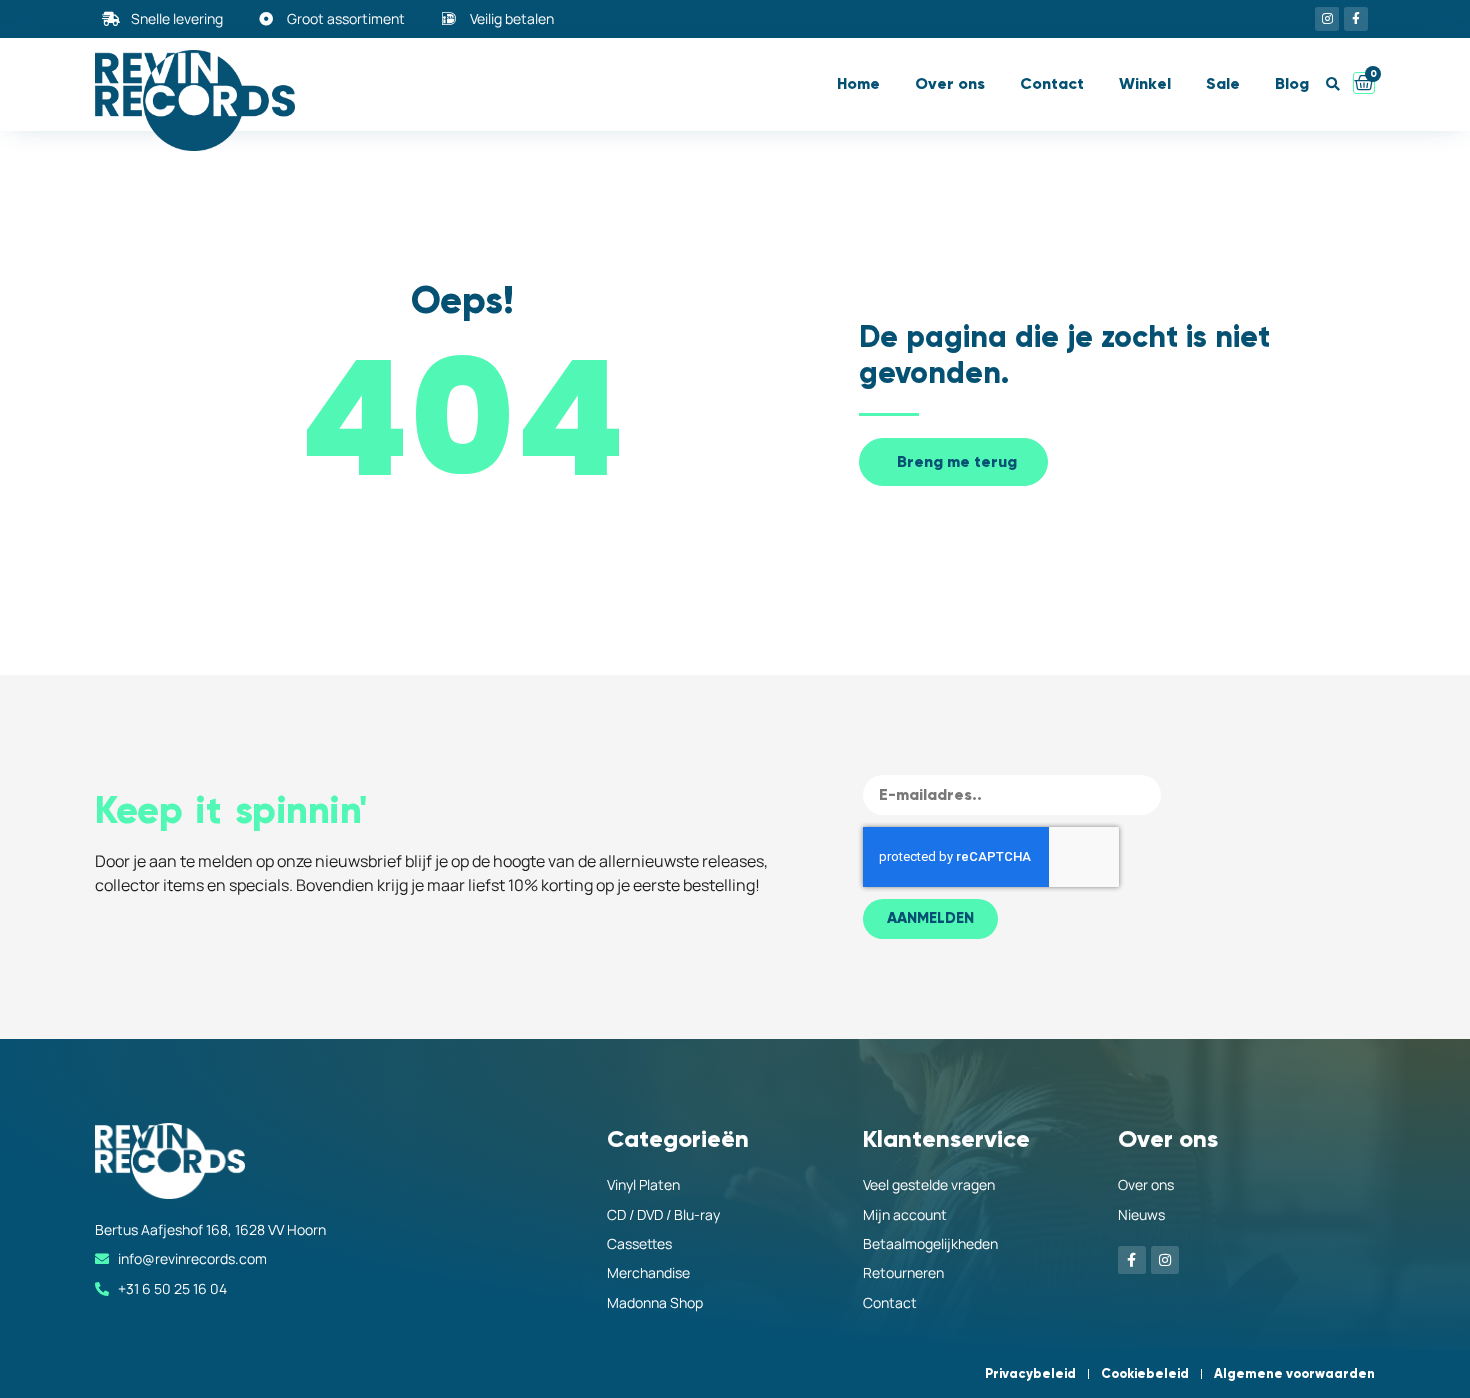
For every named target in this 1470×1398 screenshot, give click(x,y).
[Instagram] (1327, 19)
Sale (1223, 83)
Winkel (1145, 83)
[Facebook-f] (1356, 19)
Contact (1052, 83)
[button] (1332, 84)
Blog (1292, 83)
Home (858, 83)
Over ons (950, 83)
